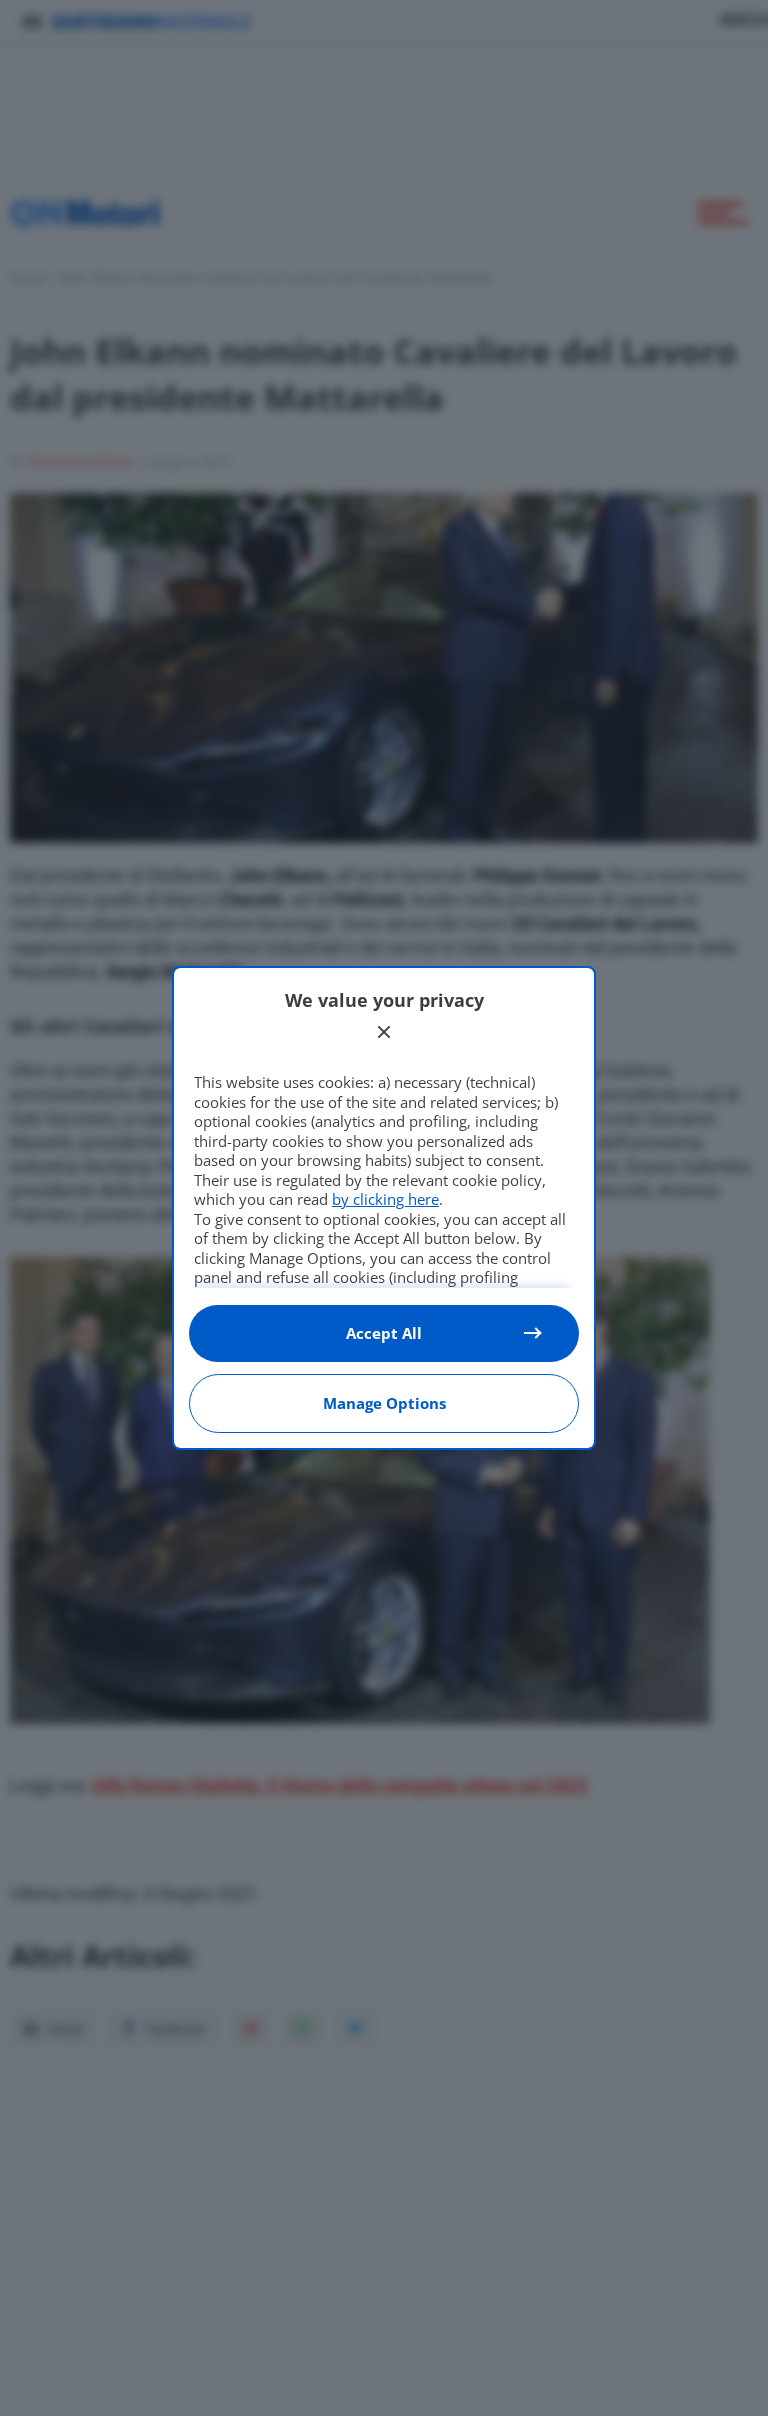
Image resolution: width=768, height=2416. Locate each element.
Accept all (384, 1333)
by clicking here (385, 1199)
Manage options (384, 1403)
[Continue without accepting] (384, 1032)
